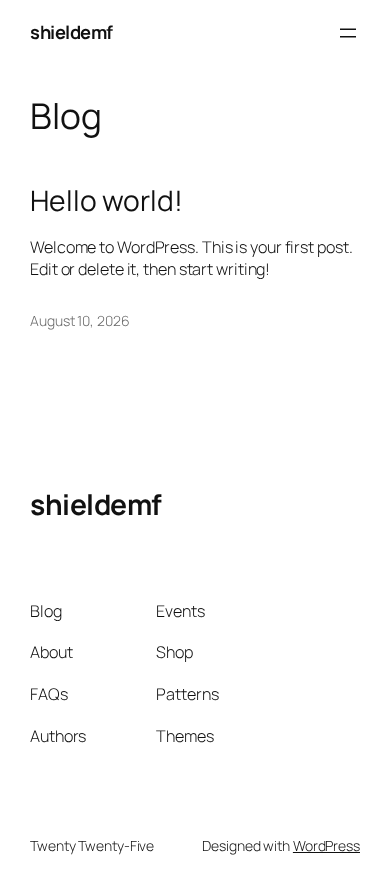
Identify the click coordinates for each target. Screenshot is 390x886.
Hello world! (106, 201)
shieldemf (71, 32)
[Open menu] (348, 33)
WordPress (326, 845)
